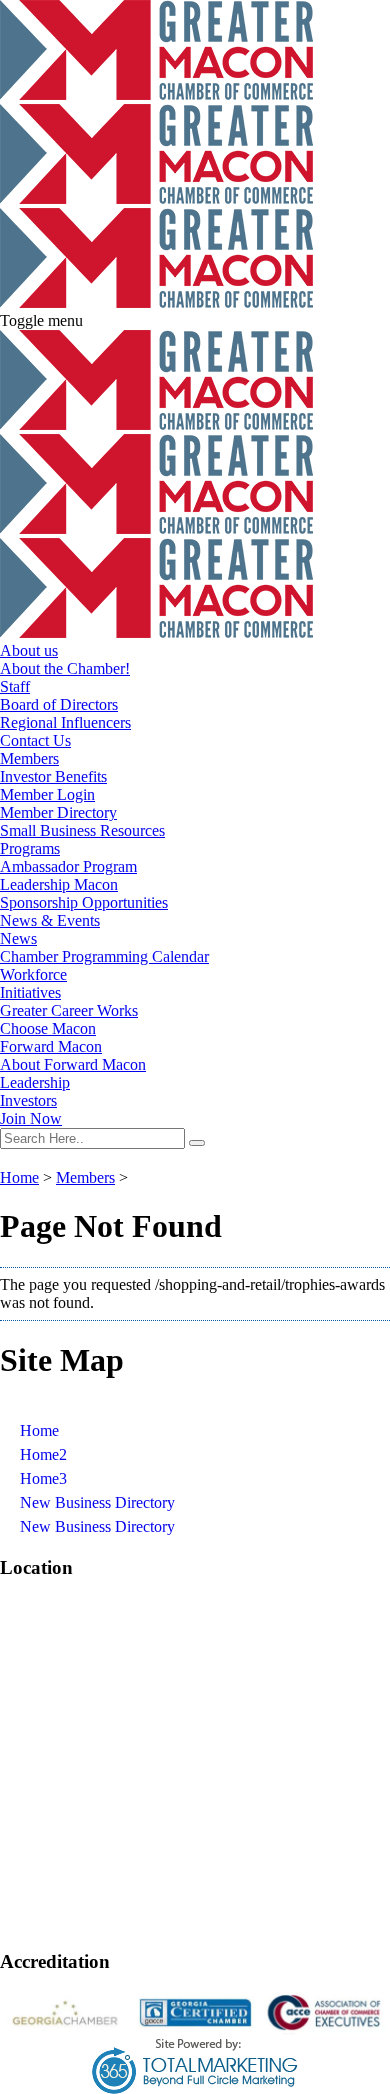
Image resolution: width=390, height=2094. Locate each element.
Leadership (35, 1082)
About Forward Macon (73, 1064)
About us (29, 650)
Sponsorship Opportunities (84, 902)
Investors (28, 1100)
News (18, 938)
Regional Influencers (65, 722)
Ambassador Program (68, 866)
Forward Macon (51, 1046)
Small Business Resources (82, 830)
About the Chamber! (65, 668)
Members (29, 758)
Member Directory (58, 812)
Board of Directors (59, 704)
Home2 (43, 1454)
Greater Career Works (69, 1010)
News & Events (50, 920)
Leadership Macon (59, 884)
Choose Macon (48, 1028)
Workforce (33, 974)
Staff (15, 686)
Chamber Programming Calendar (104, 956)
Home (19, 1177)
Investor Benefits (53, 776)
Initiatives (30, 992)
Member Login (47, 794)
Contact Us (35, 740)
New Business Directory (97, 1502)
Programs (30, 848)
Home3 (43, 1478)
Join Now (31, 1118)
